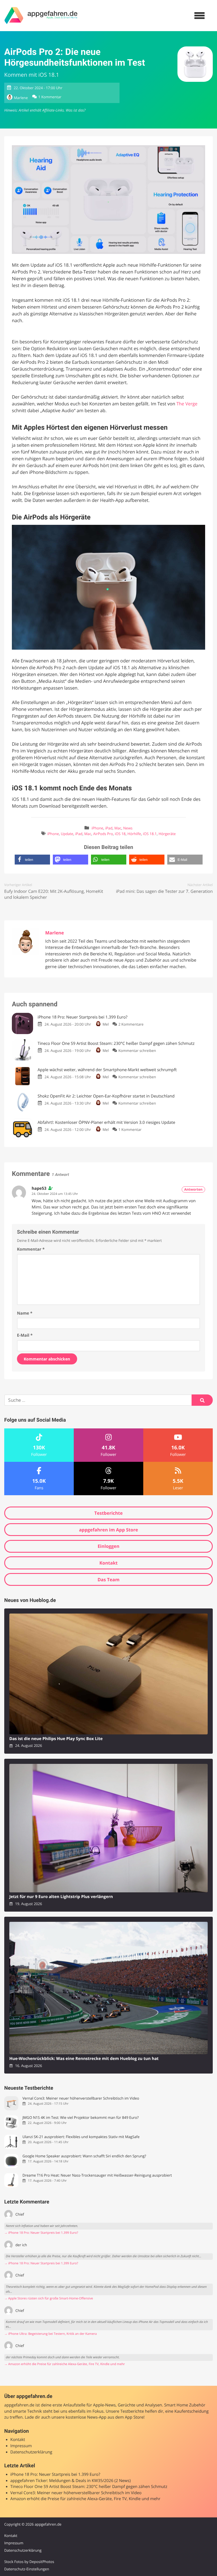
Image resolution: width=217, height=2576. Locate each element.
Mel (106, 1024)
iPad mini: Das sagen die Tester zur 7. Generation (164, 891)
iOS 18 (120, 834)
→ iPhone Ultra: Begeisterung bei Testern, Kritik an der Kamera (51, 2334)
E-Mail (25, 1335)
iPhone (97, 828)
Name (25, 1313)
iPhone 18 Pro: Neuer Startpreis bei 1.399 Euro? (55, 2475)
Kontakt (109, 1563)
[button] (32, 860)
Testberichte (108, 1513)
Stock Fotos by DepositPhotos (29, 2562)
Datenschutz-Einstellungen (27, 2569)
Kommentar (31, 1249)
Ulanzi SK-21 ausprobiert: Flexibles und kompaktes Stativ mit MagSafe (81, 2137)
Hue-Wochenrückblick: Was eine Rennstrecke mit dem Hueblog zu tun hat (84, 2059)
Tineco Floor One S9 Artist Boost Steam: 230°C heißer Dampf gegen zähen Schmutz (89, 2487)
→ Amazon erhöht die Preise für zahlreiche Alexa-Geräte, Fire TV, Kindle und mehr (65, 2364)
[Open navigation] (199, 16)
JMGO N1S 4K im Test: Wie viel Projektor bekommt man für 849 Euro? (80, 2118)
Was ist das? (75, 110)
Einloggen (108, 1546)
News (128, 828)
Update (67, 834)
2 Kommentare (131, 1024)
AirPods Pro (103, 834)
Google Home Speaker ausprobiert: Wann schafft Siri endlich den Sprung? (84, 2156)
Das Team (108, 1580)
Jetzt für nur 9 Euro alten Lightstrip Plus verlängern (61, 1897)
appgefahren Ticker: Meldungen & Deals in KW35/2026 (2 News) (71, 2481)
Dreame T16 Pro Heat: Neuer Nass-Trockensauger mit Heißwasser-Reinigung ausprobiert (97, 2175)
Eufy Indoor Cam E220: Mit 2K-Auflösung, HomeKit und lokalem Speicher (54, 894)
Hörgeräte (167, 834)
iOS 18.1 (150, 834)
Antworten (193, 1189)
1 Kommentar (50, 97)
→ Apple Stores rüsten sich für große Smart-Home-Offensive (49, 2298)
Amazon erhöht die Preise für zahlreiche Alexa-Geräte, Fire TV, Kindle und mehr (85, 2499)
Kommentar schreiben (137, 1050)
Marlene (21, 98)
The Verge (187, 404)
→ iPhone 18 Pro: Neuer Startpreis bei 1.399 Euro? (41, 2233)
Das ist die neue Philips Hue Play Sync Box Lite (56, 1739)
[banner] (41, 16)
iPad (109, 828)
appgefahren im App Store (109, 1530)
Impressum (21, 2446)
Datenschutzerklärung (31, 2452)
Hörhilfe (134, 834)
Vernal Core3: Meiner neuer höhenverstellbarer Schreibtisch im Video (81, 2098)
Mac (118, 828)
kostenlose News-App (86, 2417)
